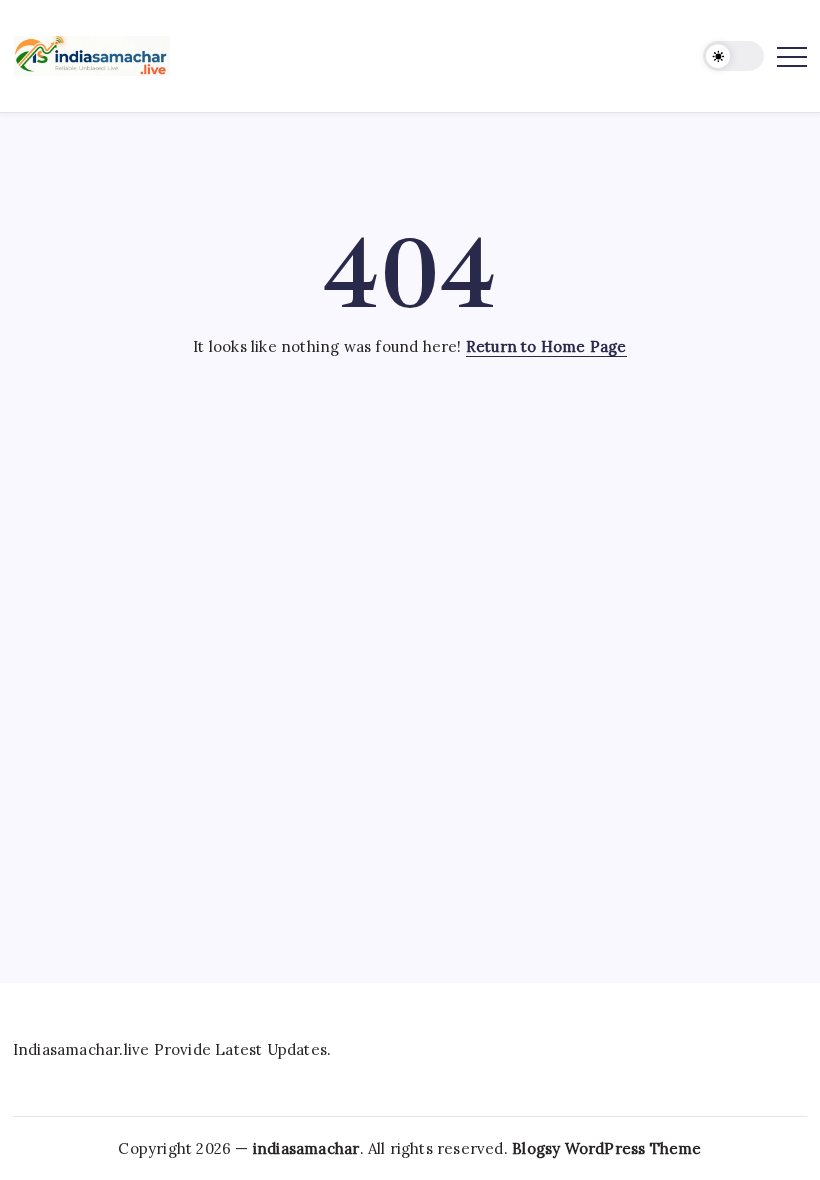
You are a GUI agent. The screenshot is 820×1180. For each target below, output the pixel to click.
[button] (733, 56)
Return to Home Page (546, 346)
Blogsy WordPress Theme (606, 1148)
